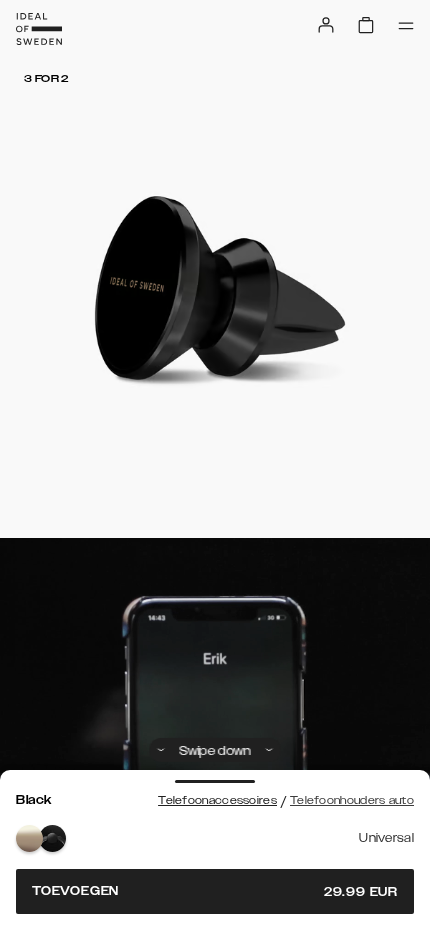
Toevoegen (215, 891)
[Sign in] (326, 25)
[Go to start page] (39, 29)
